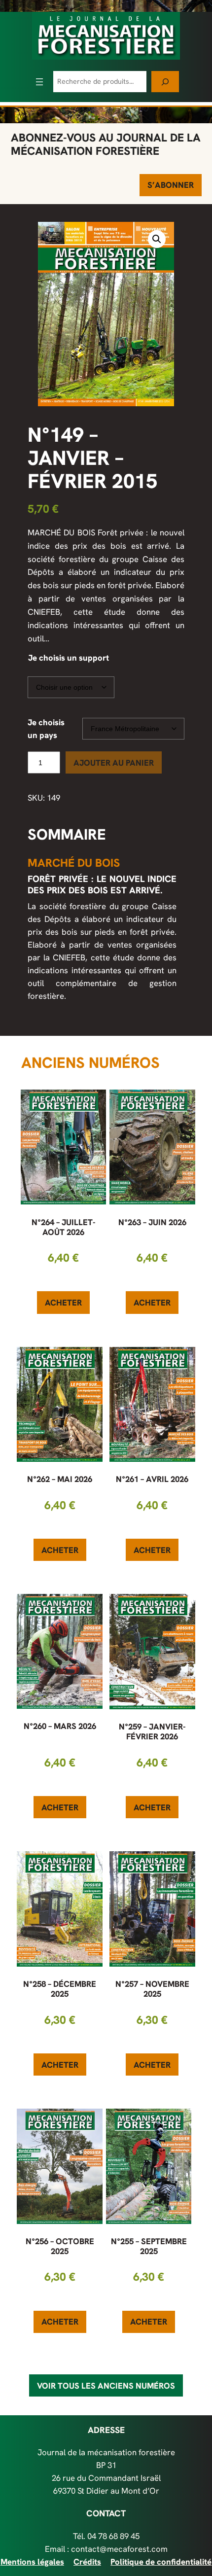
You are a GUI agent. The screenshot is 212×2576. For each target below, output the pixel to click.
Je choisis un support (69, 658)
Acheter (63, 1303)
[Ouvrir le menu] (39, 82)
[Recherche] (165, 82)
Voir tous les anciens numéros (106, 2386)
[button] (157, 239)
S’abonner (171, 185)
